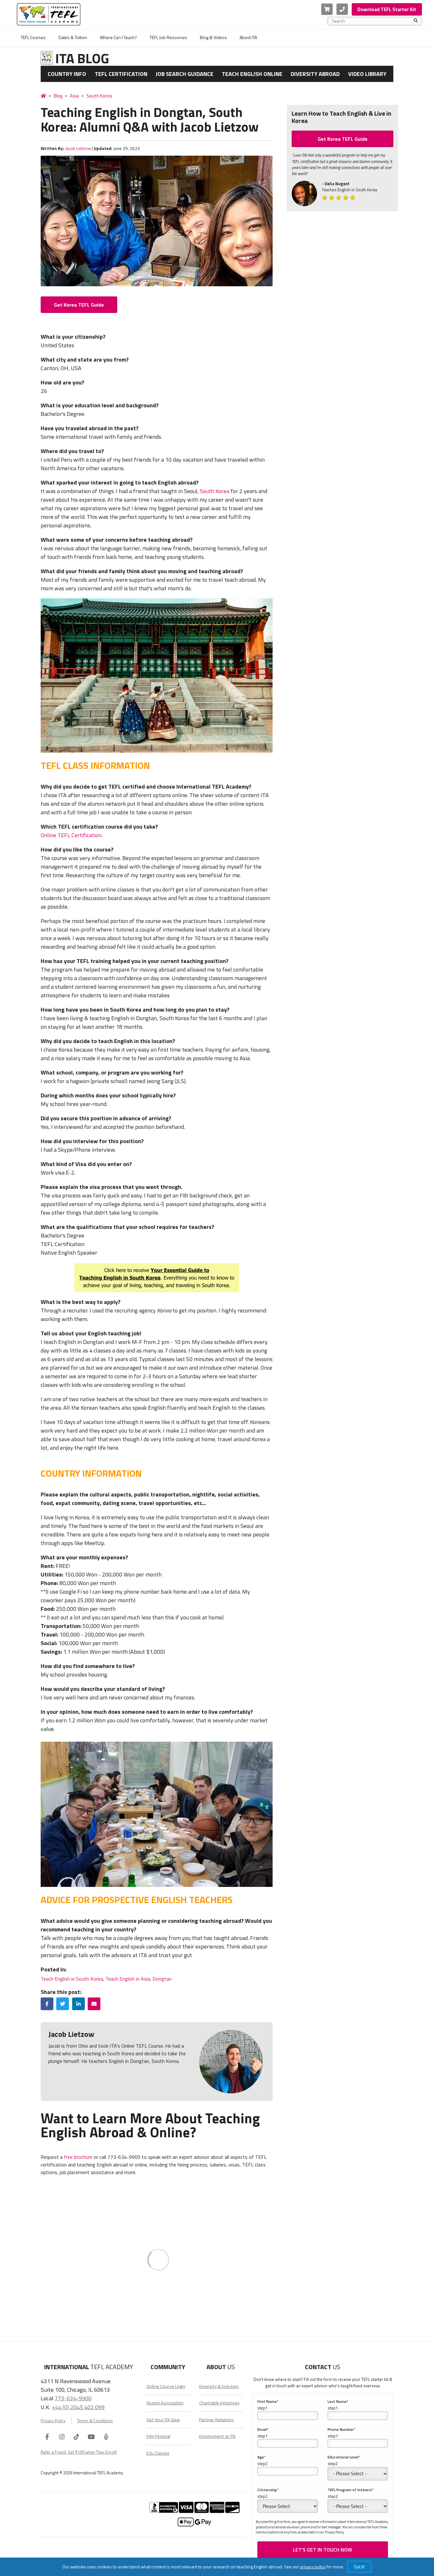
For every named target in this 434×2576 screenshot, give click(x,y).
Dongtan (162, 1979)
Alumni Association (165, 2403)
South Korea (99, 96)
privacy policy (313, 2567)
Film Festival (158, 2436)
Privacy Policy (53, 2421)
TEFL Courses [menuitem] (33, 37)
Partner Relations (217, 2420)
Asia (74, 96)
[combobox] (373, 21)
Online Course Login (166, 2386)
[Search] (416, 21)
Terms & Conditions (95, 2421)
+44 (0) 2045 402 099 (78, 2407)
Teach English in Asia (128, 1979)
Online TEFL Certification (71, 835)
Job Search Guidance (185, 74)
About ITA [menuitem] (248, 37)
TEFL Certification (121, 74)
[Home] (43, 96)
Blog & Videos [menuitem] (213, 37)
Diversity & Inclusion (219, 2386)
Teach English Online (252, 74)
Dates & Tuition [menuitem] (73, 37)
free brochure (78, 2157)
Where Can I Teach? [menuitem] (118, 37)
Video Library (367, 74)
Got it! (359, 2567)
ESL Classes (158, 2453)
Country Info (67, 74)
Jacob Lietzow (78, 148)
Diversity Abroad (315, 74)
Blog (58, 96)
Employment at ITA (217, 2436)
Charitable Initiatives (219, 2403)
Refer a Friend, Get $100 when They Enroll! (79, 2452)
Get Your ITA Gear (163, 2420)
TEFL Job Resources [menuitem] (168, 37)
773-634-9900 (73, 2398)
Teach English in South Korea (72, 1979)
